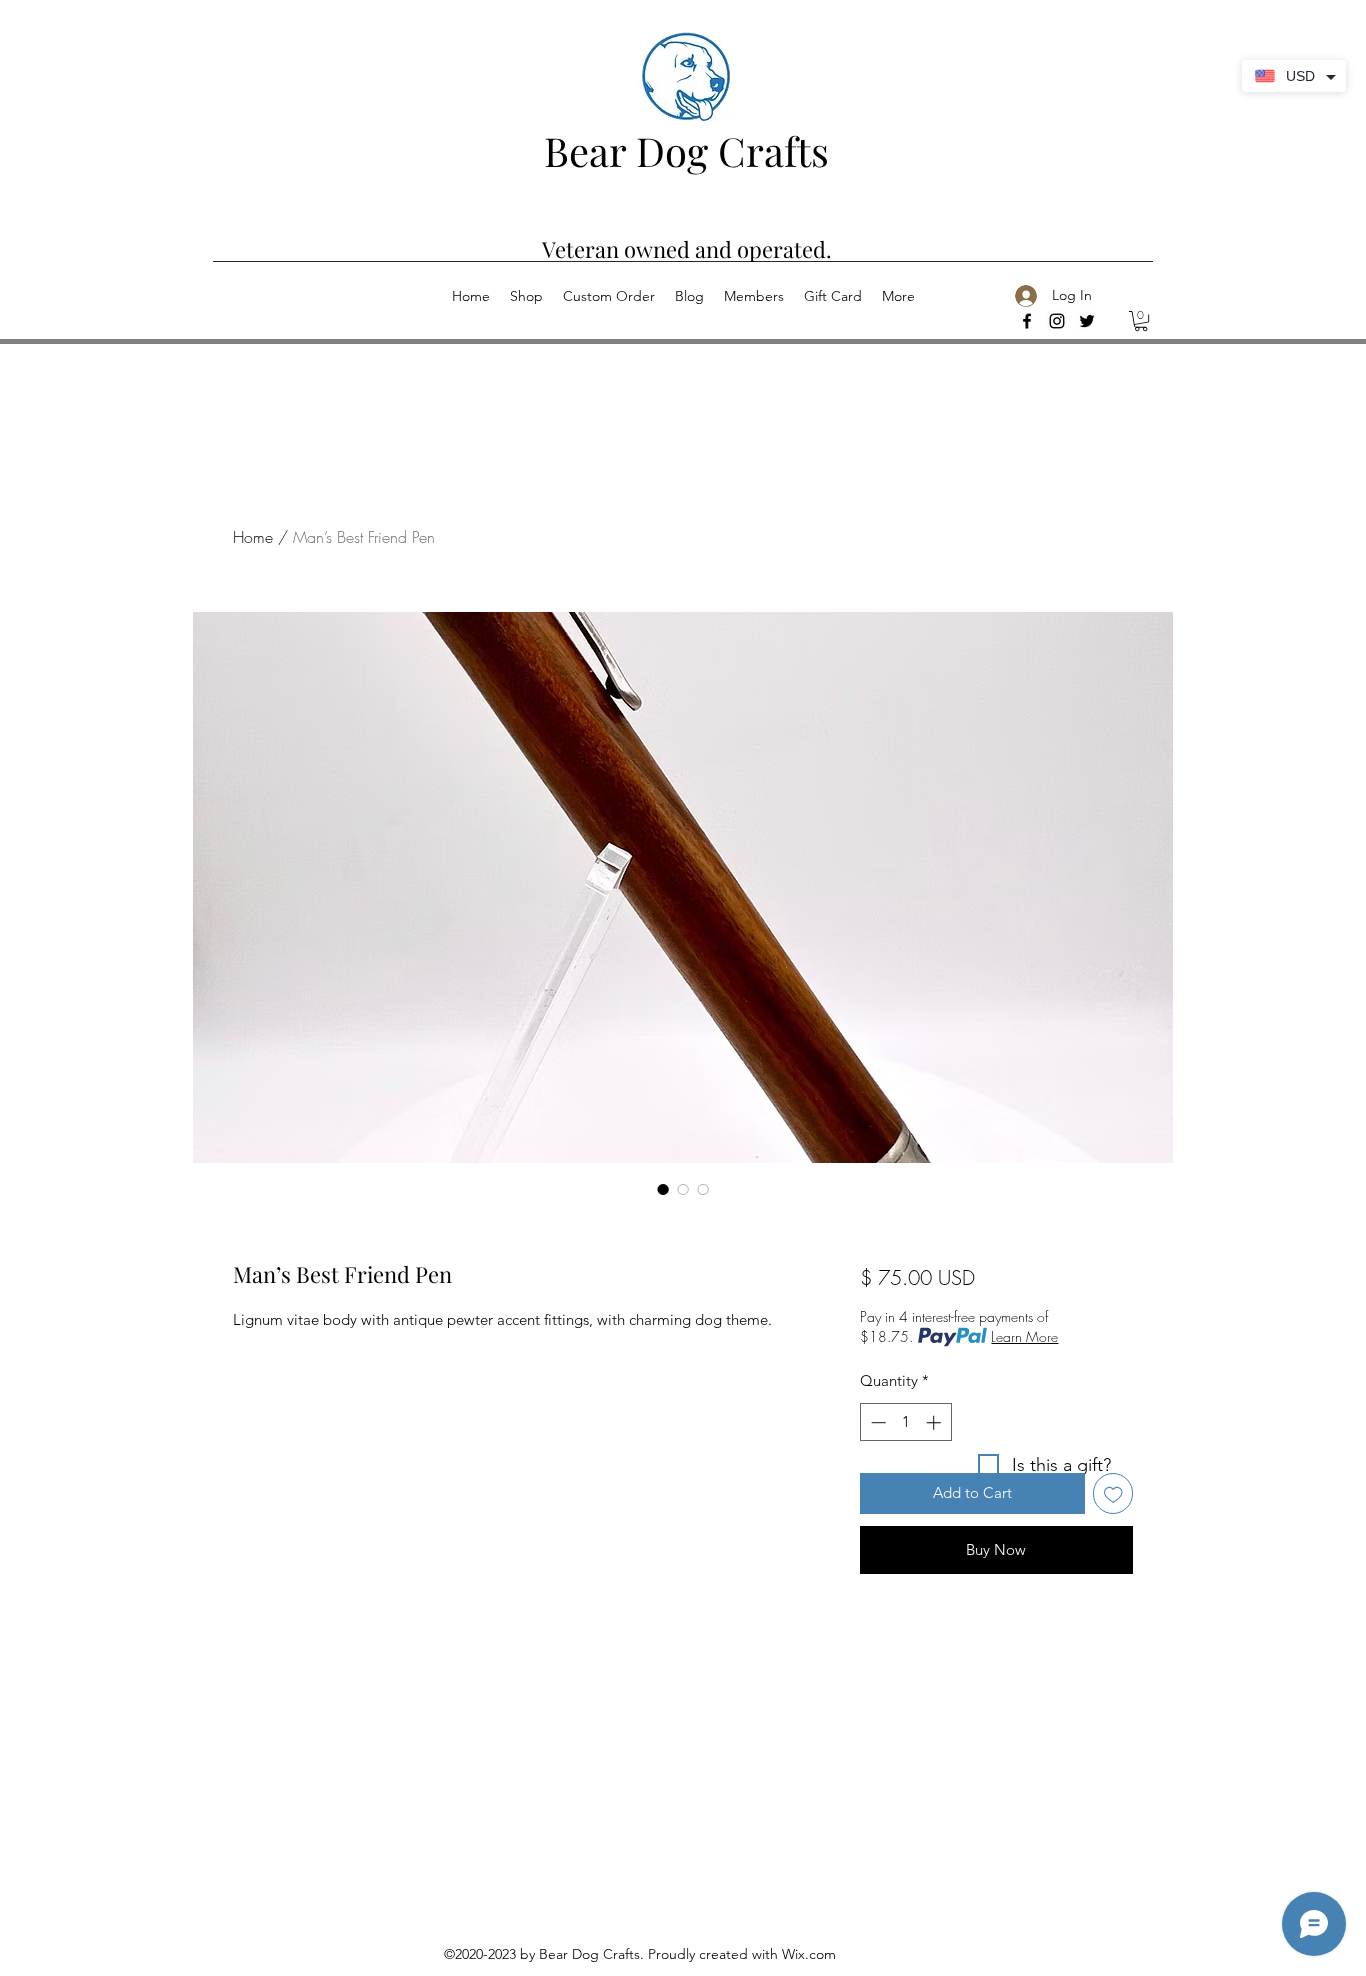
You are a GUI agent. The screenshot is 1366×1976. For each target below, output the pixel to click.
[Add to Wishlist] (1113, 1493)
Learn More (1024, 1336)
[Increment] (935, 1422)
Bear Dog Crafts (686, 150)
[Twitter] (1087, 321)
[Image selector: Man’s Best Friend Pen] (663, 1189)
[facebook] (1027, 321)
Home (253, 537)
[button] (1141, 321)
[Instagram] (1057, 321)
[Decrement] (876, 1422)
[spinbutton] (905, 1422)
